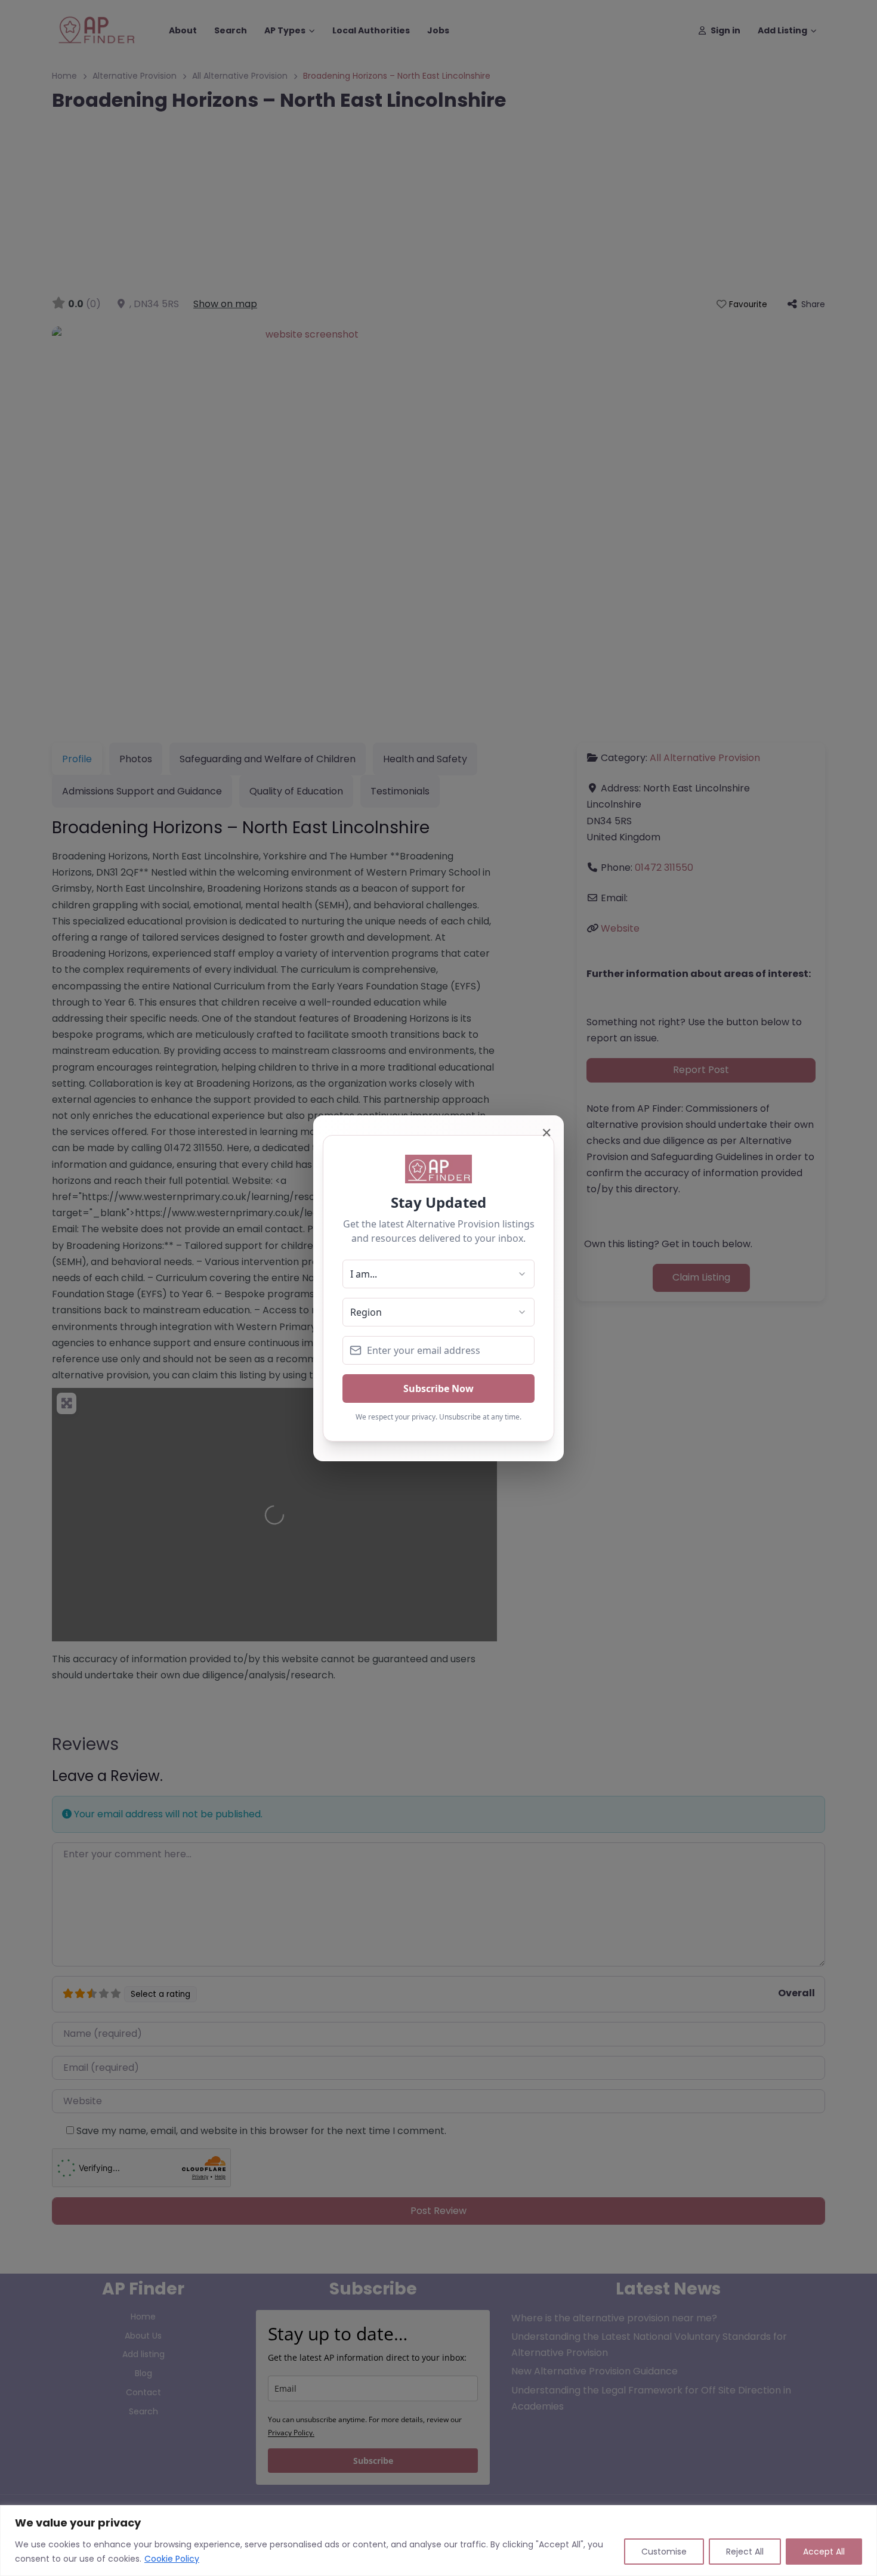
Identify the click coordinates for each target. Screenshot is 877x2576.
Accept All (824, 2552)
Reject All (745, 2552)
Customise (664, 2552)
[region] (438, 2541)
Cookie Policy (172, 2559)
